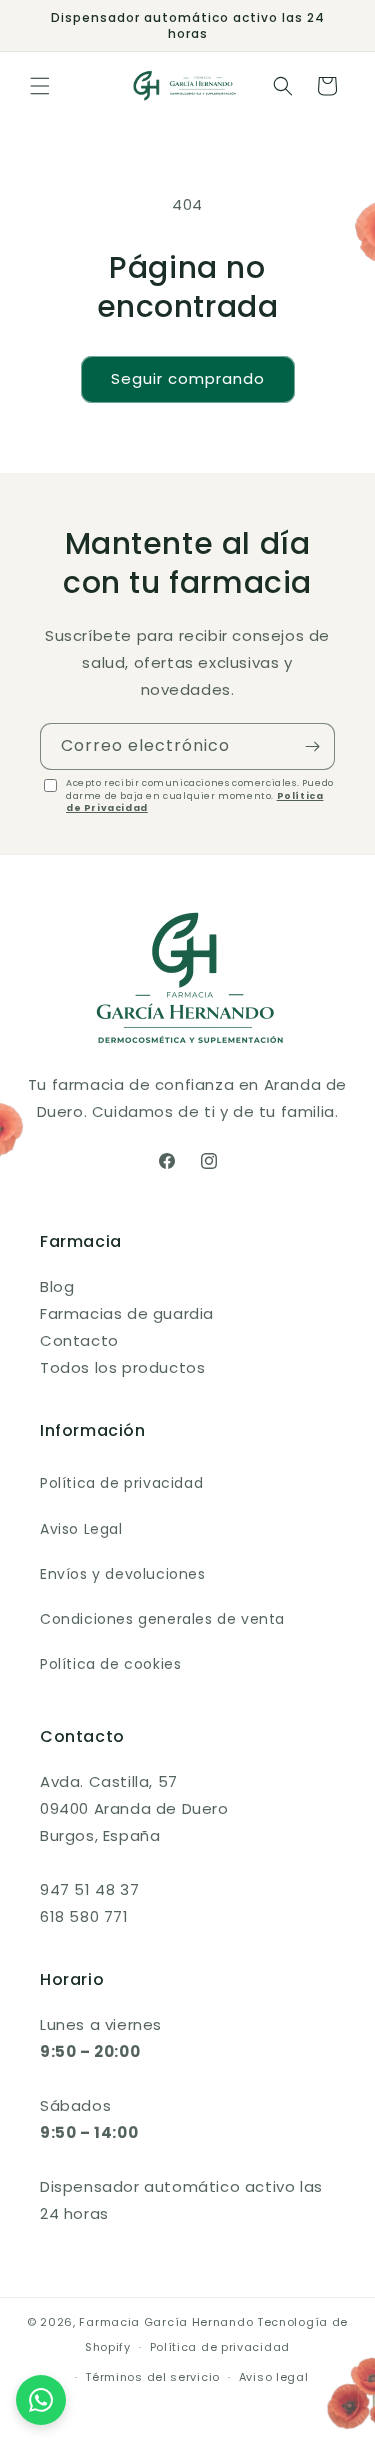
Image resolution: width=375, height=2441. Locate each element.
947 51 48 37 (89, 1889)
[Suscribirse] (312, 746)
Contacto (79, 1340)
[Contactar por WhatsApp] (41, 2400)
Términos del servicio (152, 2377)
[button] (40, 86)
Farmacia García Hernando (166, 2322)
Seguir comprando (188, 378)
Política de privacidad (121, 1483)
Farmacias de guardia (127, 1313)
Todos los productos (122, 1367)
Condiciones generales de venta (162, 1619)
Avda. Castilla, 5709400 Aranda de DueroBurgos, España (134, 1808)
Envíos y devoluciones (123, 1574)
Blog (57, 1286)
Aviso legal (274, 2377)
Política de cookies (110, 1664)
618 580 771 (84, 1916)
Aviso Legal (81, 1529)
